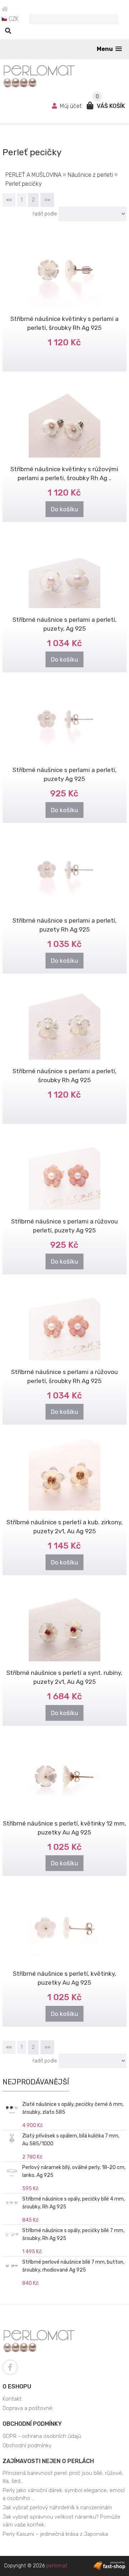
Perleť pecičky (24, 184)
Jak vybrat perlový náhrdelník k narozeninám (57, 2508)
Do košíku (64, 509)
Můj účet (71, 106)
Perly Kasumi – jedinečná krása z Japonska (55, 2534)
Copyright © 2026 (35, 2566)
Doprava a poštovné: (28, 2408)
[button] (109, 49)
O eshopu (17, 2386)
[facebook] (10, 2367)
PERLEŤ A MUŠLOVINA (33, 175)
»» (47, 200)
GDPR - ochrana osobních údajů (42, 2436)
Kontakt (12, 2399)
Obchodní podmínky (32, 2424)
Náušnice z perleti (90, 175)
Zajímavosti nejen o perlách (48, 2461)
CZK (13, 19)
